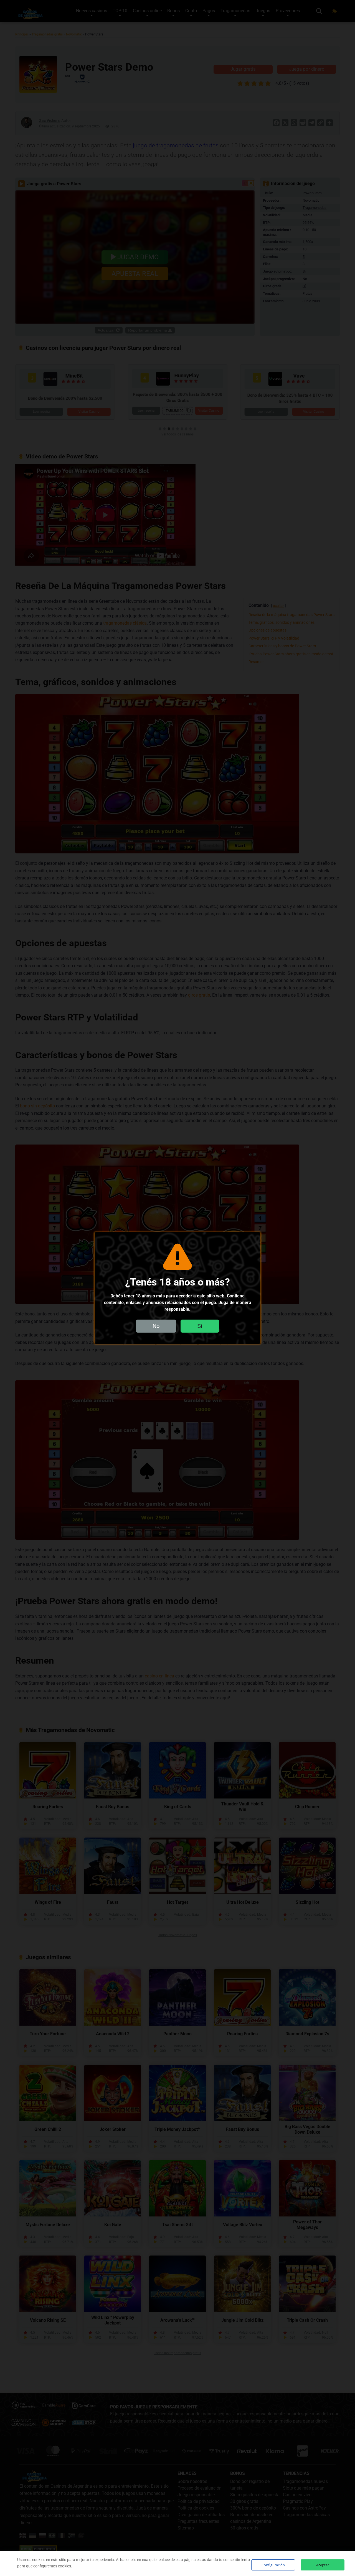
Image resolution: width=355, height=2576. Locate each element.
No (156, 1326)
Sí (200, 1326)
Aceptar (323, 2565)
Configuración (273, 2565)
